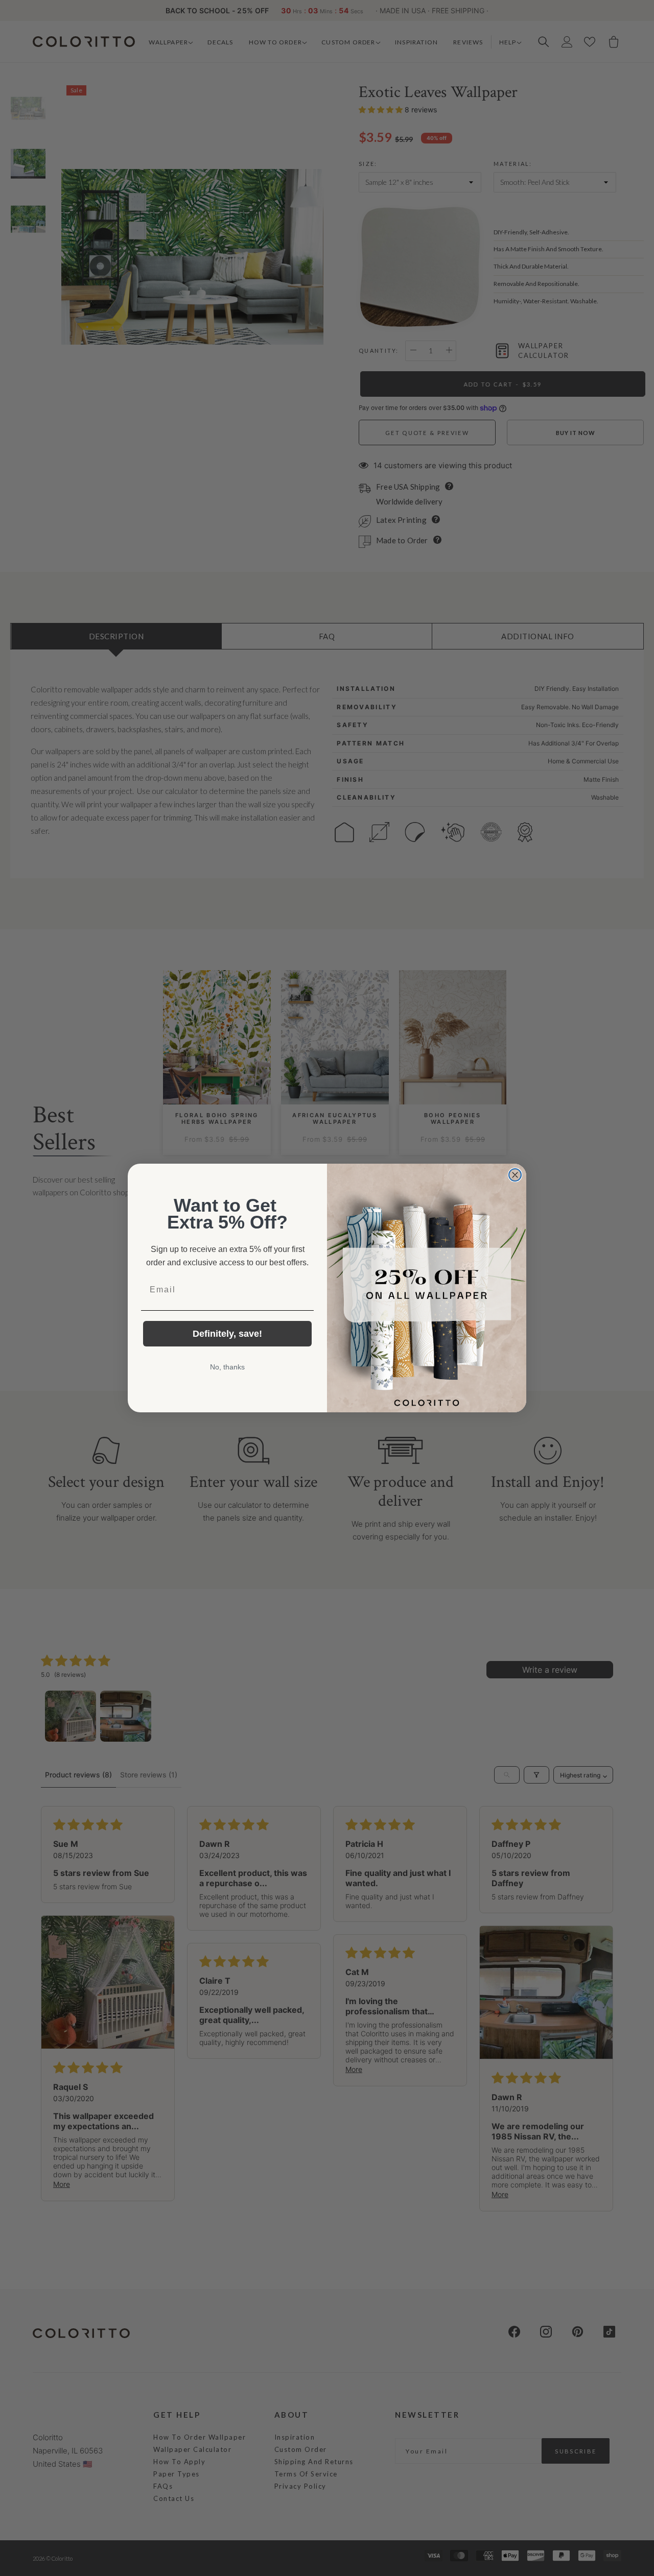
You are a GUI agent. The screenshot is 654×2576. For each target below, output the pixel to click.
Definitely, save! (227, 1334)
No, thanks (227, 1367)
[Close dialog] (515, 1175)
